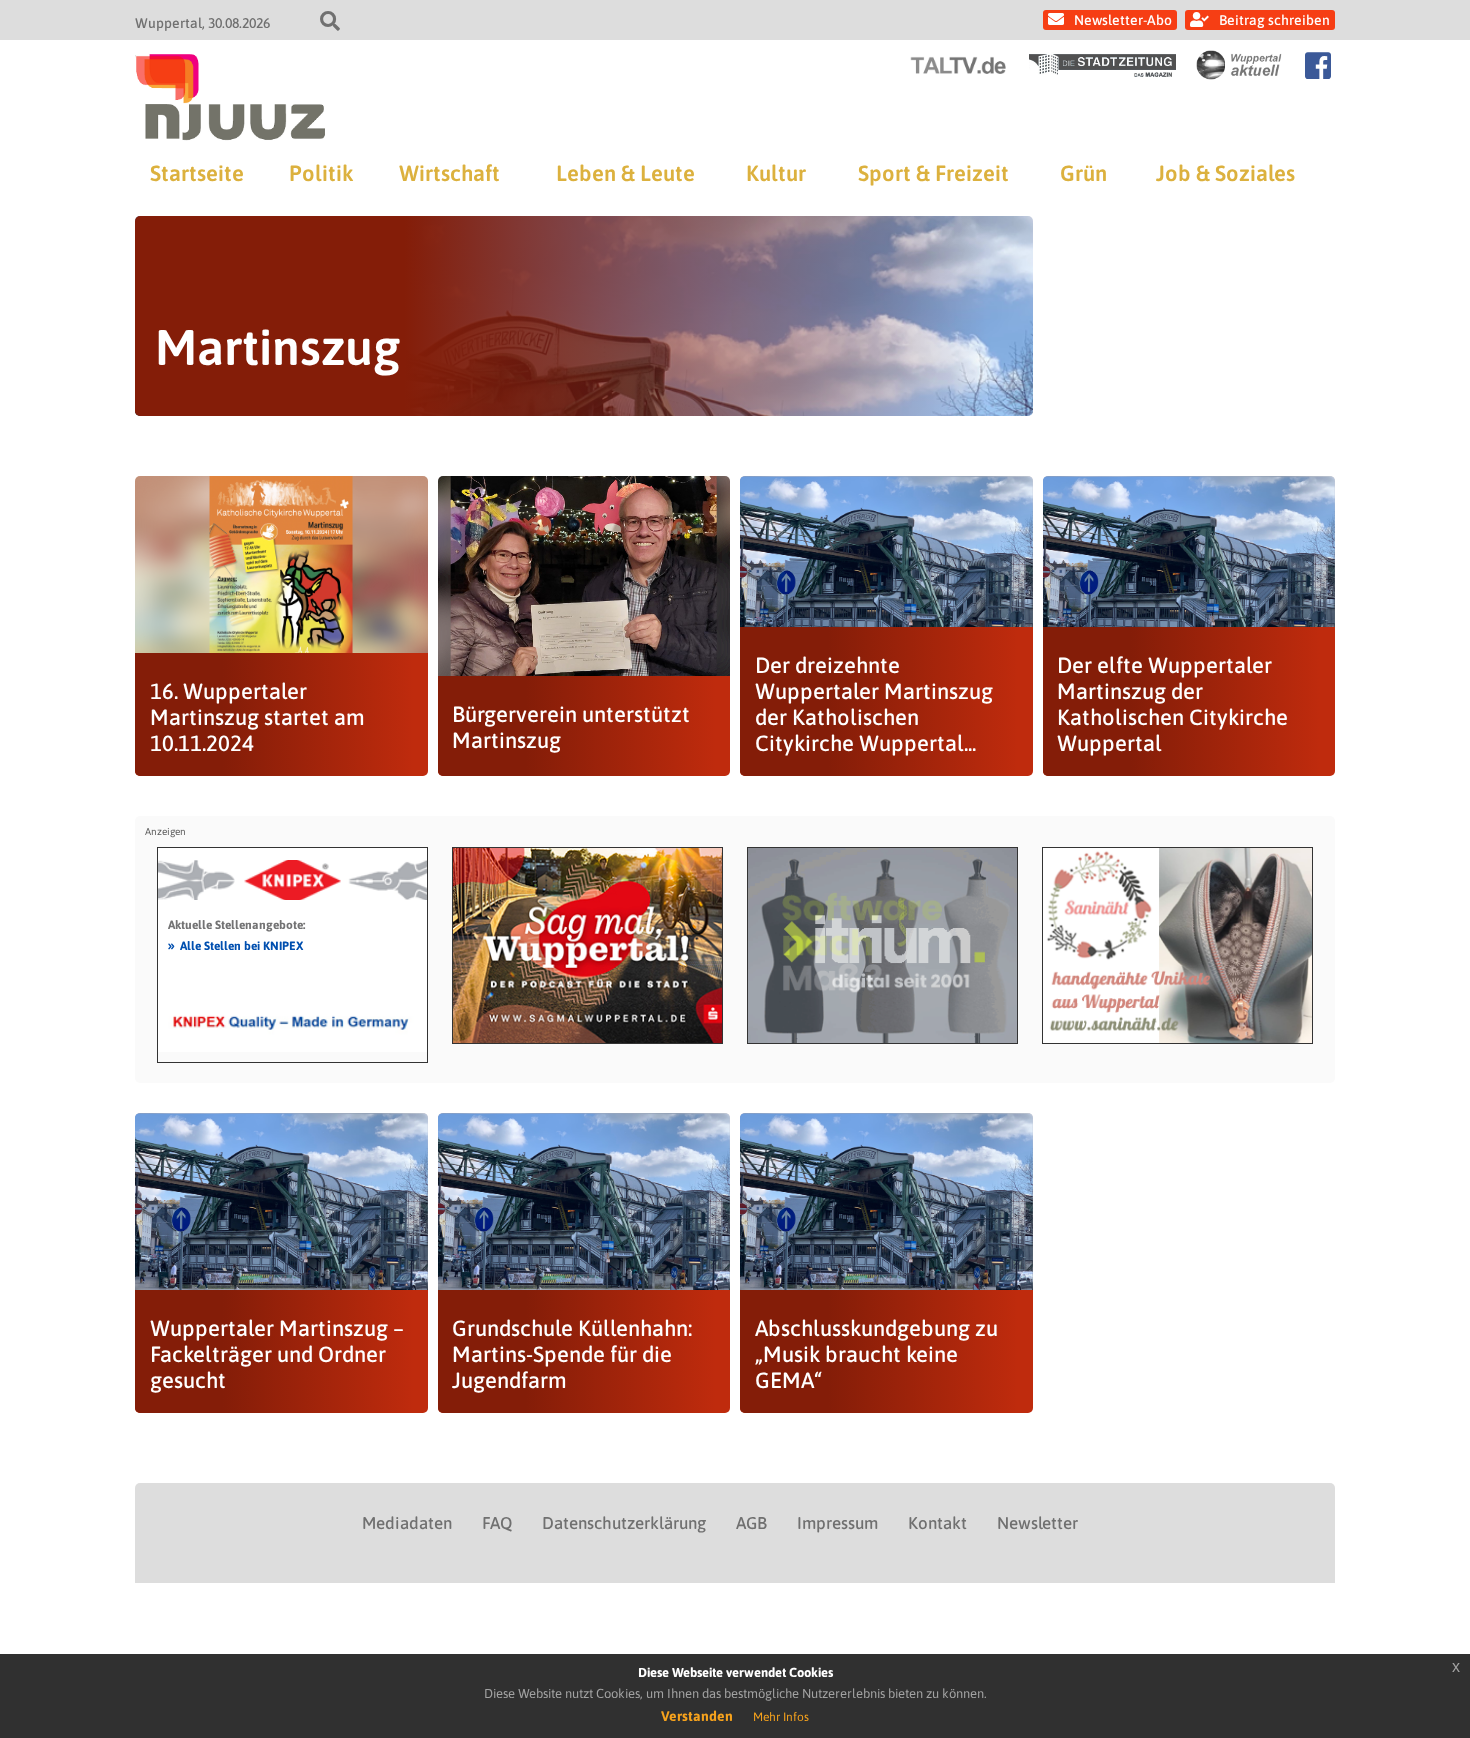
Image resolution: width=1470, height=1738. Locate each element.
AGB (751, 1523)
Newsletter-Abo (1123, 20)
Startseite (197, 173)
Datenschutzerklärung (624, 1523)
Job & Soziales (1225, 173)
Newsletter (1037, 1523)
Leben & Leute (625, 173)
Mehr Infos (781, 1717)
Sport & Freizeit (933, 173)
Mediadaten (407, 1523)
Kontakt (937, 1523)
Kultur (776, 173)
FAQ (497, 1523)
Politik (321, 173)
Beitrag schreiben (1274, 20)
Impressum (837, 1523)
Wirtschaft (449, 173)
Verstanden (697, 1716)
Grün (1083, 173)
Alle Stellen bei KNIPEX (235, 945)
